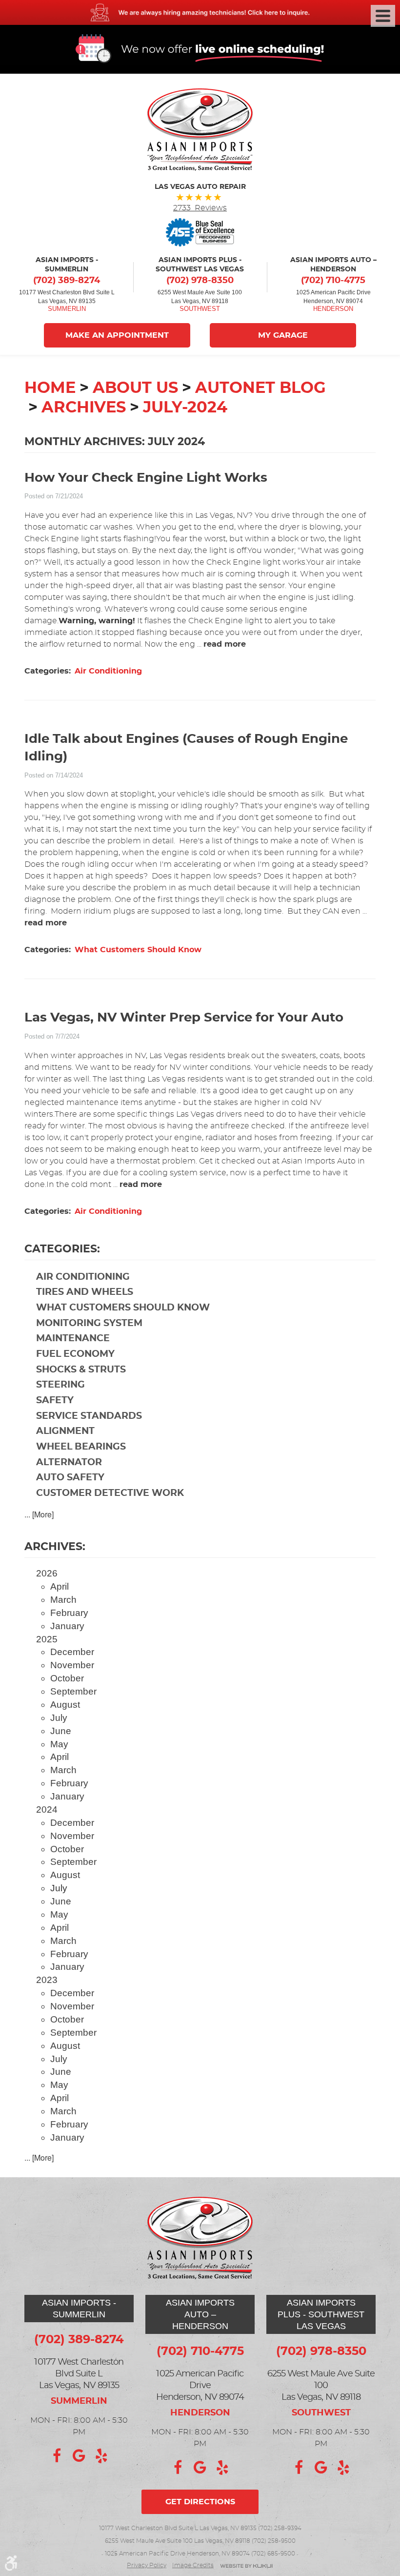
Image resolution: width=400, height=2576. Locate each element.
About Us (135, 388)
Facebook (57, 2456)
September (73, 1691)
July (59, 1718)
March (63, 1600)
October (67, 1678)
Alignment (65, 1431)
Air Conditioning (108, 671)
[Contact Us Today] (200, 12)
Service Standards (89, 1416)
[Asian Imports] (200, 130)
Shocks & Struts (81, 1370)
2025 (47, 1639)
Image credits (193, 2565)
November (72, 1665)
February (69, 1613)
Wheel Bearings (81, 1447)
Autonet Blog (260, 388)
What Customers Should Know (138, 950)
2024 (47, 1809)
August (65, 1705)
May (59, 1744)
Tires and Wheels (85, 1292)
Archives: (55, 1547)
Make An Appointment (117, 335)
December (72, 1652)
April (60, 1586)
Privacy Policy (147, 2565)
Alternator (69, 1462)
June (61, 1731)
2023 (47, 1980)
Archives (84, 408)
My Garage (283, 335)
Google (79, 2456)
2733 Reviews (200, 208)
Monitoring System (89, 1323)
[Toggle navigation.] (383, 16)
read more (225, 644)
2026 (47, 1573)
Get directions (200, 2502)
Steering (60, 1385)
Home (50, 388)
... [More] (39, 1514)
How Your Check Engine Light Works (146, 478)
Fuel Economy (75, 1354)
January (67, 1626)
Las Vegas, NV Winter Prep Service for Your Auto (184, 1018)
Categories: (62, 1249)
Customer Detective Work (110, 1493)
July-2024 (185, 408)
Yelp (101, 2456)
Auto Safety (70, 1478)
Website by (246, 2566)
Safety (55, 1400)
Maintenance (73, 1339)
